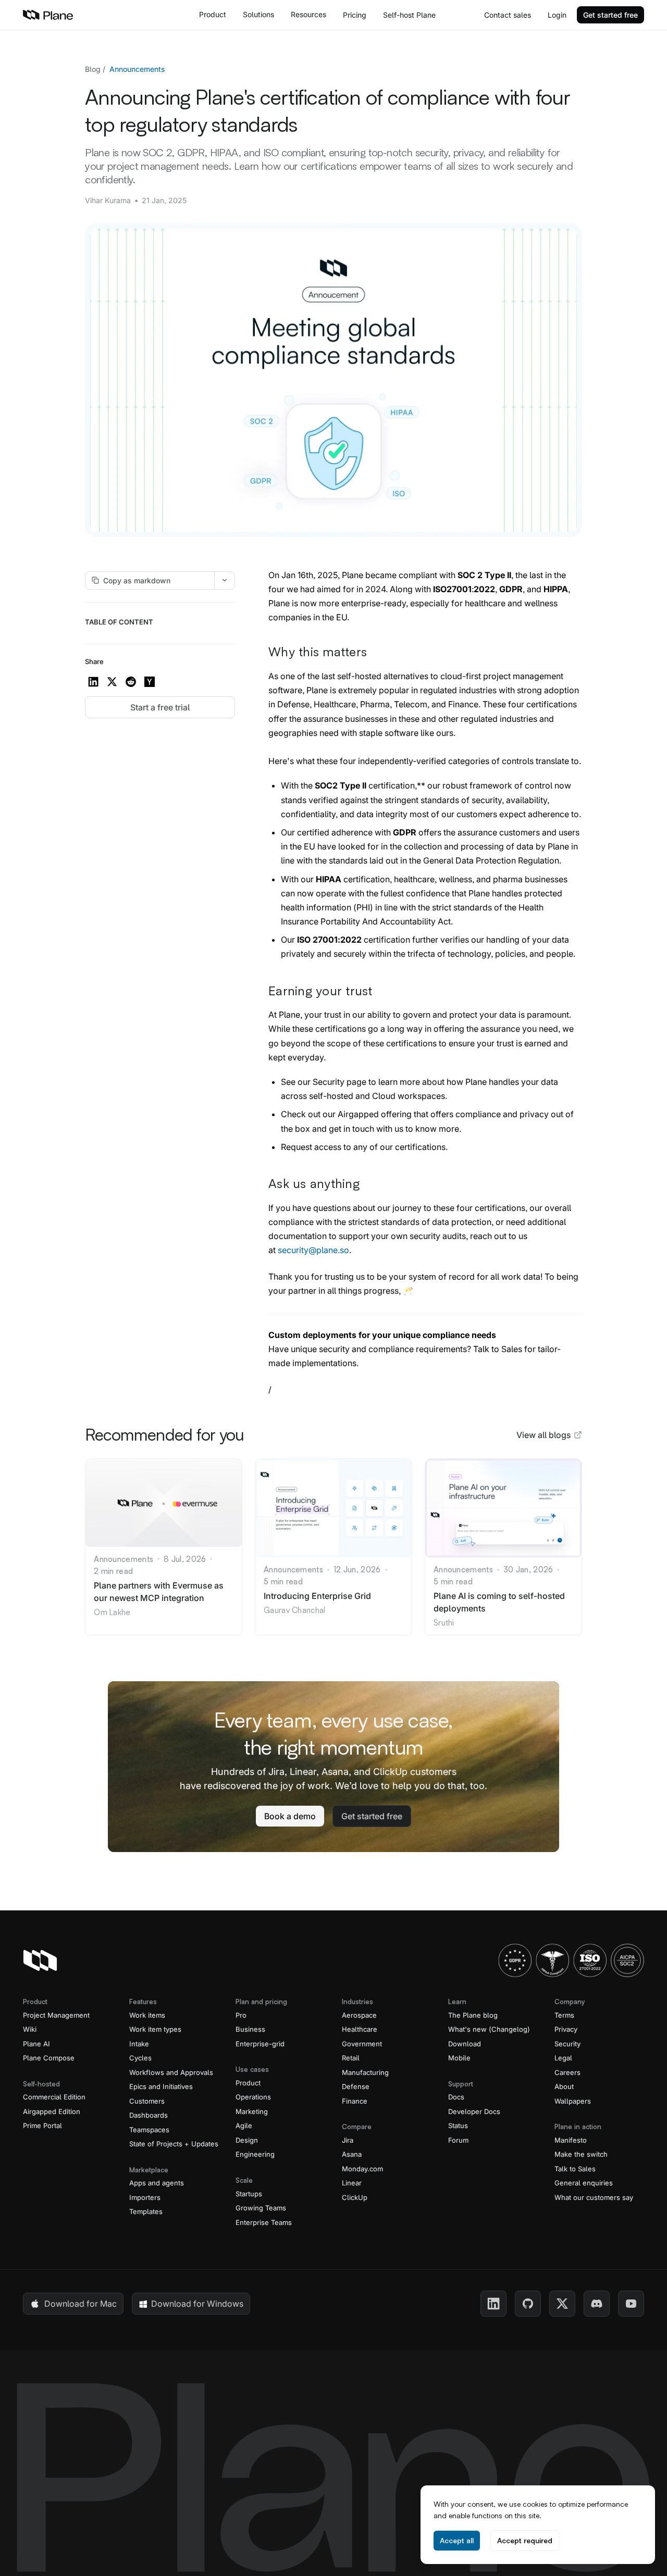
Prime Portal (42, 2125)
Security (567, 2044)
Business (250, 2029)
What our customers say (594, 2197)
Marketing (252, 2111)
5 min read (283, 1581)
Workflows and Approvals (171, 2072)
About (564, 2086)
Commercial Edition (54, 2097)
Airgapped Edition (52, 2111)
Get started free (610, 15)
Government (362, 2044)
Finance (355, 2101)
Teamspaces (149, 2130)
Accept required (525, 2540)
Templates (146, 2211)
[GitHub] (528, 2304)
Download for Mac (81, 2304)
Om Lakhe (112, 1612)
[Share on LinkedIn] (93, 682)
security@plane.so (313, 1250)
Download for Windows (197, 2304)
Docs (456, 2097)
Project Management (56, 2015)
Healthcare (360, 2029)
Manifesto (571, 2140)
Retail (351, 2058)
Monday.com (362, 2169)
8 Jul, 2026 (185, 1559)
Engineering (255, 2154)
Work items (147, 2015)
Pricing (355, 15)
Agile (244, 2125)
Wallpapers (573, 2101)
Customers (147, 2101)
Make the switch (581, 2154)
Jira (348, 2140)
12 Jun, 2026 (357, 1570)
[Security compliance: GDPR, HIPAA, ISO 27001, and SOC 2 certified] (571, 1960)
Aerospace (359, 2015)
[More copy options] (225, 580)
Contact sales (508, 15)
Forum (458, 2140)
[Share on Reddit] (131, 682)
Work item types (155, 2029)
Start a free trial (160, 707)
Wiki (30, 2029)
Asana (352, 2154)
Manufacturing (365, 2072)
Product (248, 2083)
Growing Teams (261, 2208)
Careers (567, 2072)
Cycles (140, 2058)
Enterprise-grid (260, 2044)
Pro (241, 2015)
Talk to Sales (575, 2169)
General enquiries (584, 2183)
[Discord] (597, 2304)
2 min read (113, 1571)
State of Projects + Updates (174, 2144)
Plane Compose (49, 2058)
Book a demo (290, 1816)
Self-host (409, 15)
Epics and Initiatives (161, 2086)
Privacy (566, 2029)
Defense (356, 2086)
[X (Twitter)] (562, 2304)
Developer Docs (474, 2111)
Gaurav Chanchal (295, 1610)
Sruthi (444, 1623)
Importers (145, 2197)
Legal (563, 2058)
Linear (352, 2183)
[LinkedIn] (493, 2304)
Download (465, 2044)
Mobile (459, 2058)
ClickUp (355, 2197)
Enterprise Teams (264, 2222)
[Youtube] (631, 2304)
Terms (564, 2015)
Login (557, 15)
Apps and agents (157, 2183)
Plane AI (36, 2044)
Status (458, 2125)
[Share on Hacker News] (150, 682)
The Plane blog (473, 2015)
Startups (249, 2194)
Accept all (457, 2540)
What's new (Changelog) (489, 2029)
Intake (139, 2044)
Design (247, 2140)
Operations (253, 2097)
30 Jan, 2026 (528, 1570)
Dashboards (149, 2115)
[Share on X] (112, 682)
